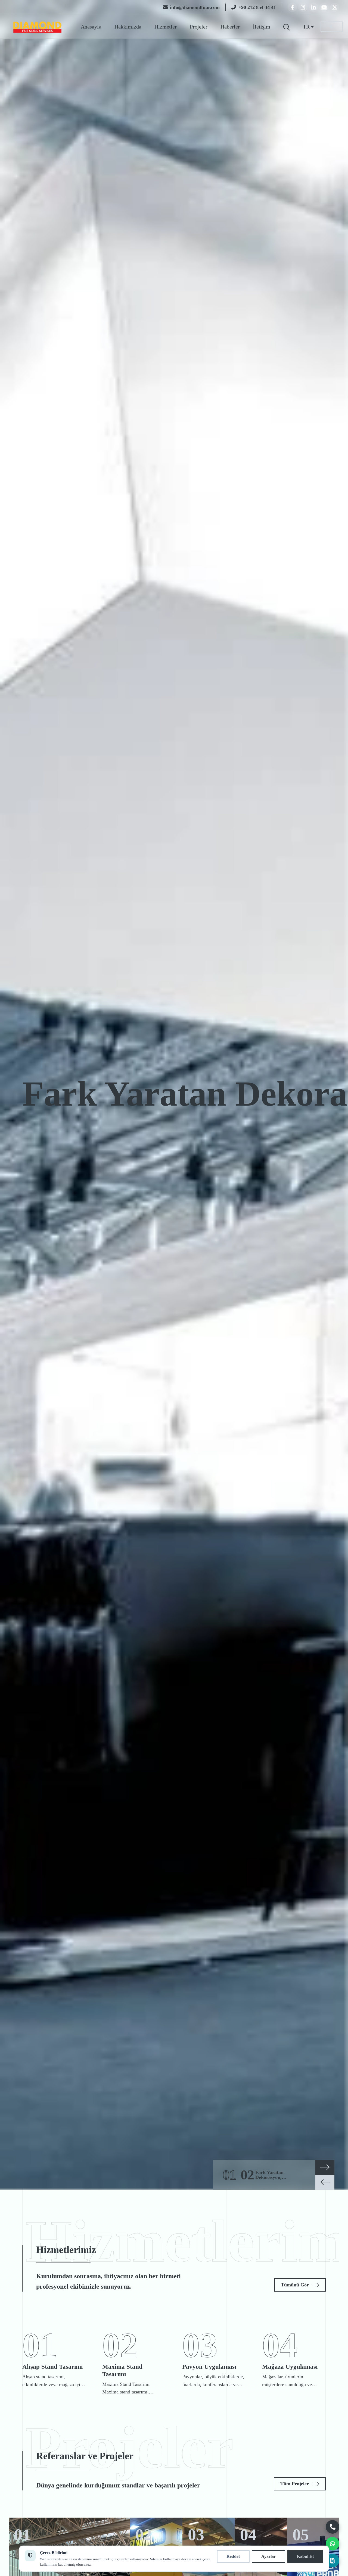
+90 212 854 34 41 (257, 7)
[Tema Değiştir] (332, 27)
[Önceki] (325, 2182)
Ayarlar (268, 2556)
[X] (335, 7)
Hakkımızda (128, 27)
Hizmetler (166, 27)
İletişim (262, 27)
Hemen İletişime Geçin (53, 1137)
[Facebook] (292, 7)
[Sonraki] (325, 2167)
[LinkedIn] (313, 7)
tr (306, 27)
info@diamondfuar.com (195, 7)
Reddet (233, 2556)
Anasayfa (91, 27)
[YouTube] (324, 7)
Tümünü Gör (295, 2285)
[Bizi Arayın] (333, 2527)
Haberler (230, 27)
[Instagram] (303, 7)
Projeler (199, 27)
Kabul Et (305, 2556)
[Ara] (287, 27)
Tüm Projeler (295, 2484)
